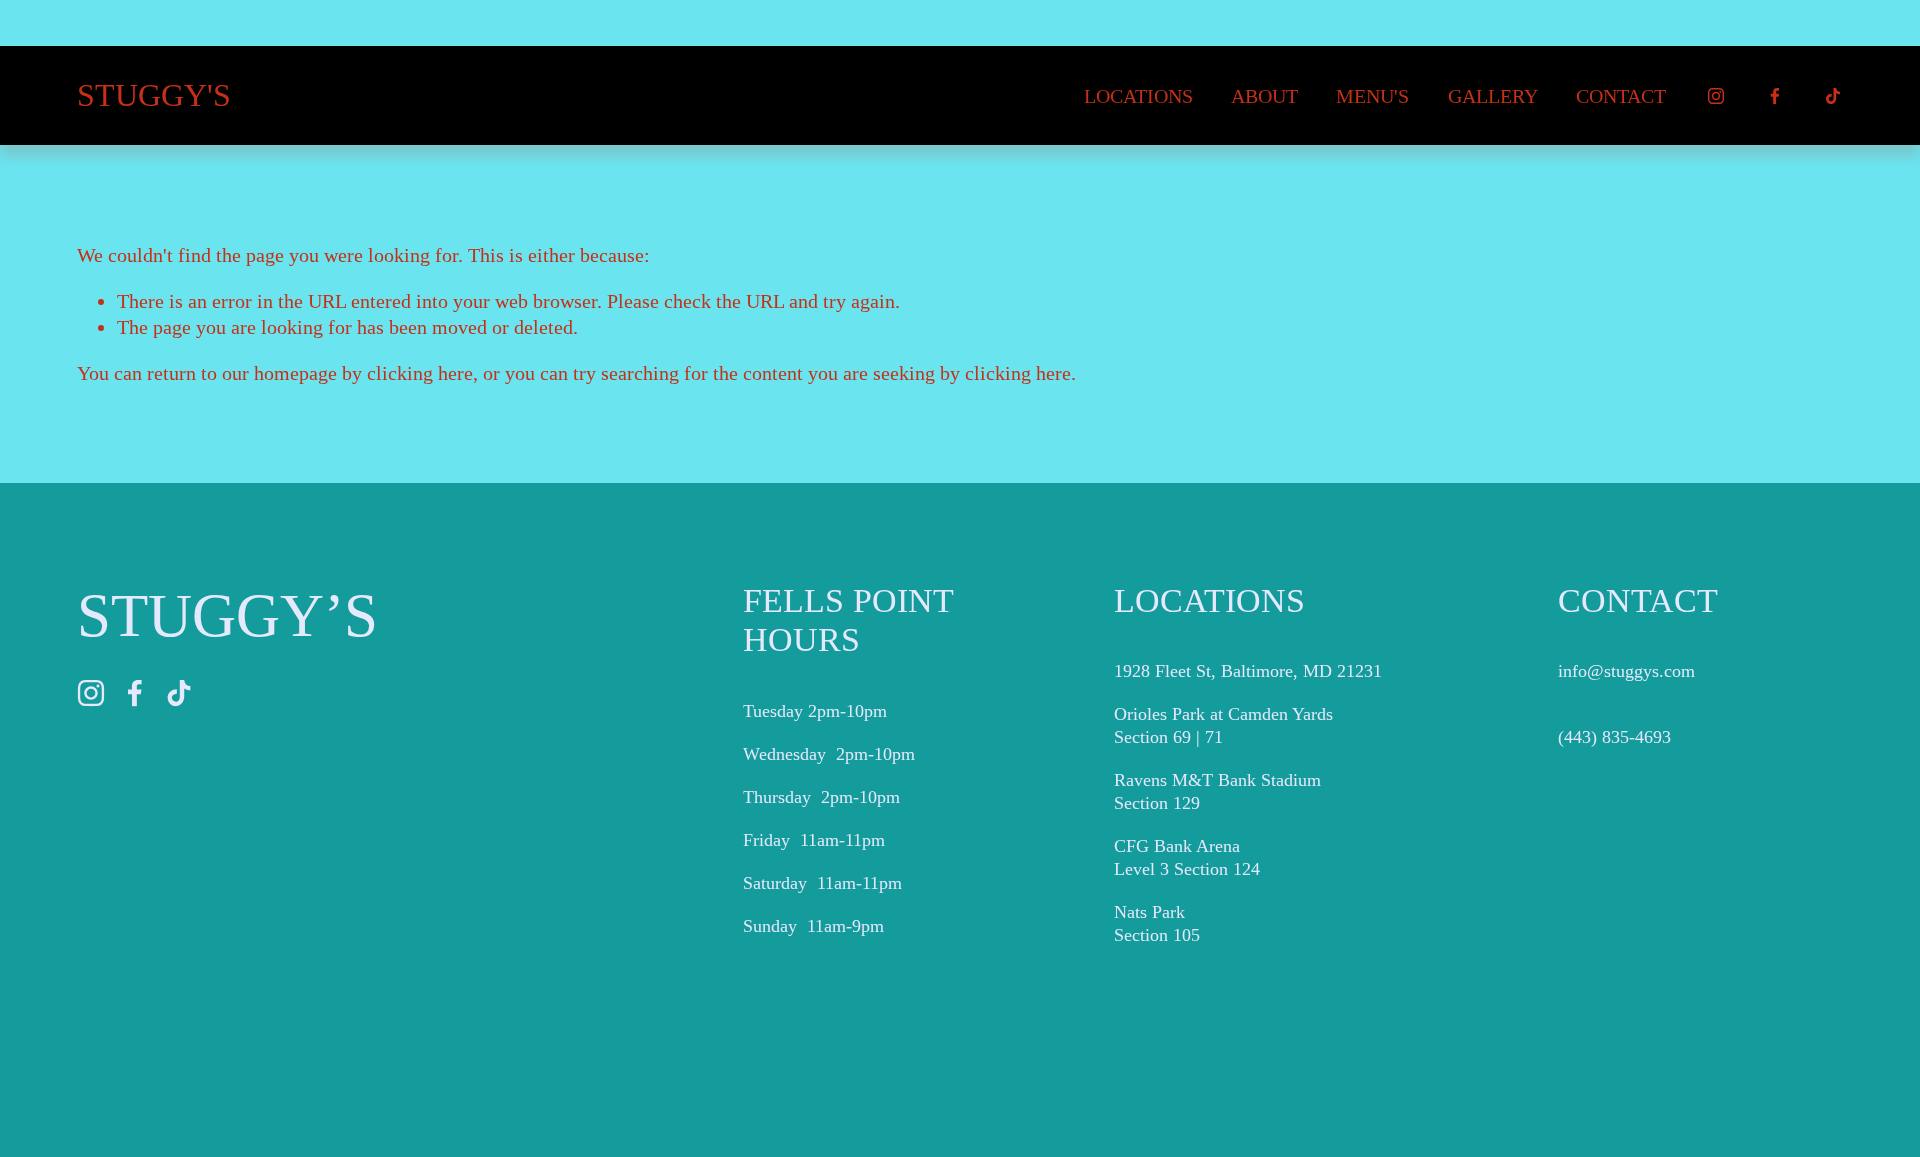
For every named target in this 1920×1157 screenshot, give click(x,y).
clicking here (420, 373)
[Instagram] (1716, 96)
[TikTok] (1833, 96)
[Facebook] (1775, 96)
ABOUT (1264, 96)
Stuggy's (154, 95)
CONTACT (1621, 96)
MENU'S (1372, 96)
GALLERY (1493, 96)
